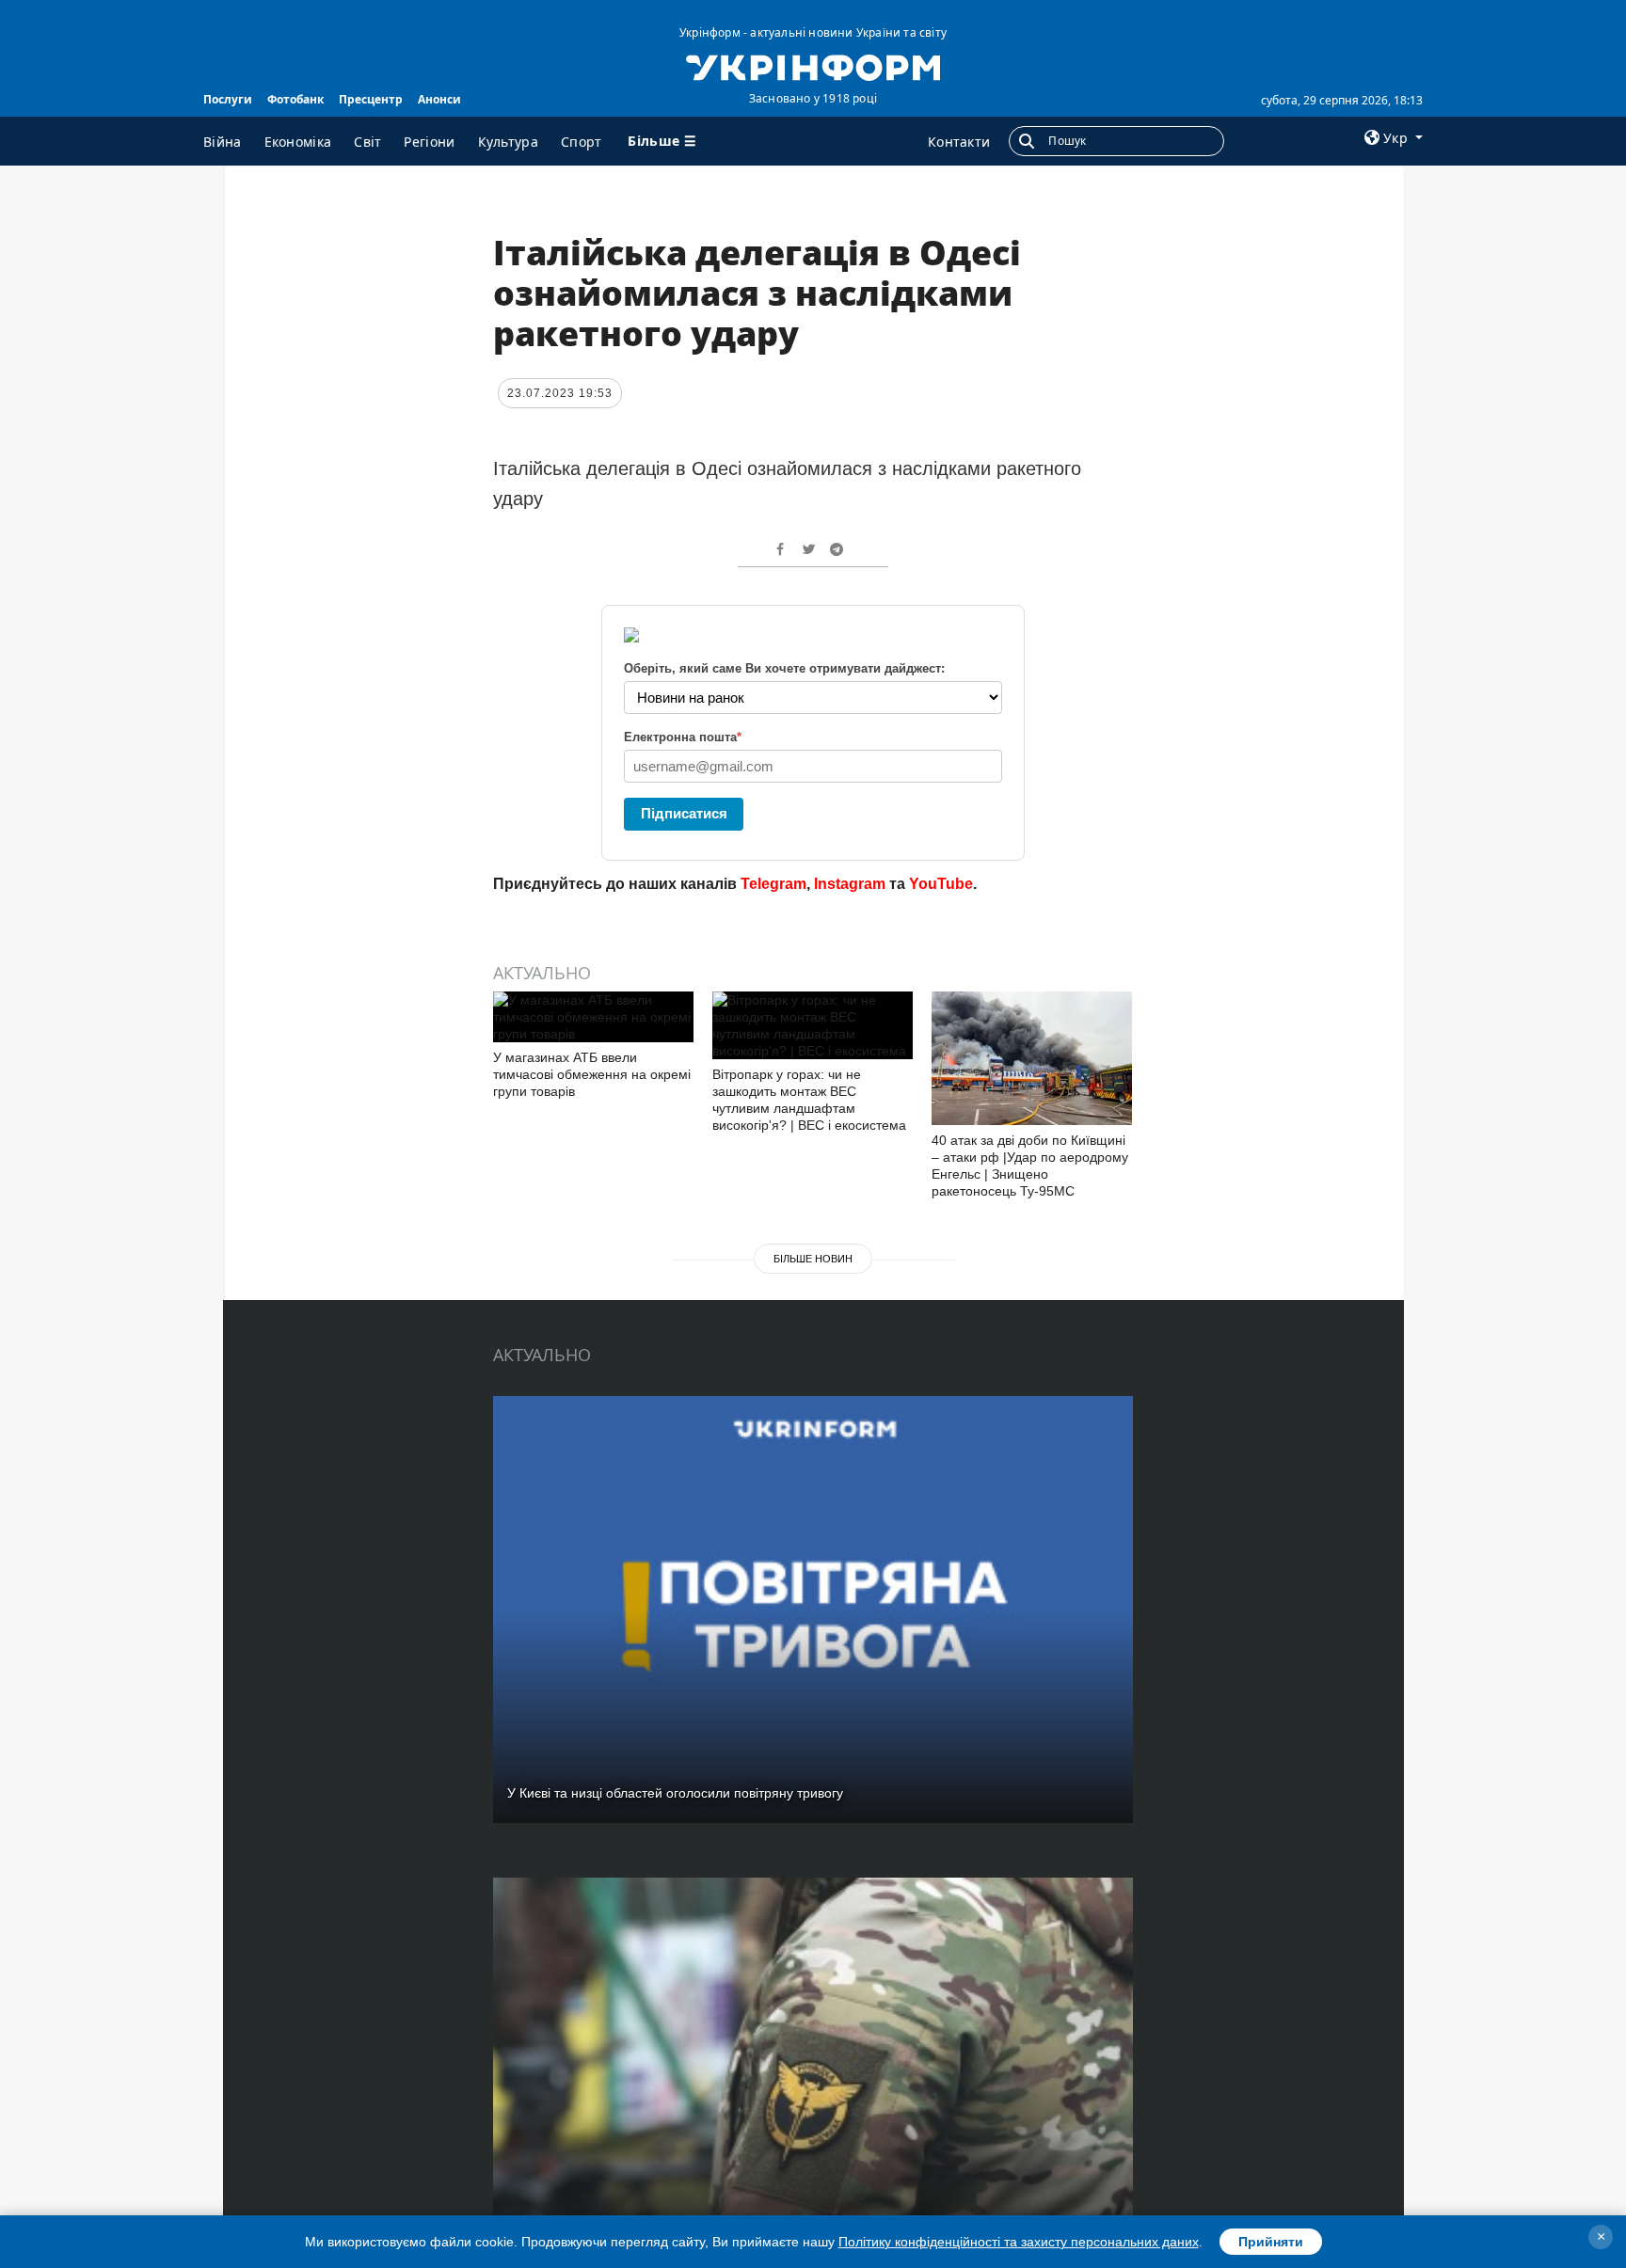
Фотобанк (295, 99)
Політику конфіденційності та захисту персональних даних (1019, 2242)
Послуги (228, 99)
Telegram (773, 884)
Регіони (429, 142)
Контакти (959, 142)
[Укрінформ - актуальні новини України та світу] (813, 66)
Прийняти (1271, 2242)
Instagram (850, 884)
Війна (223, 142)
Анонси (439, 99)
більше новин (813, 1259)
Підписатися (684, 813)
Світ (367, 142)
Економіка (298, 142)
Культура (508, 142)
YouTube (941, 884)
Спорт (582, 142)
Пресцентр (371, 99)
